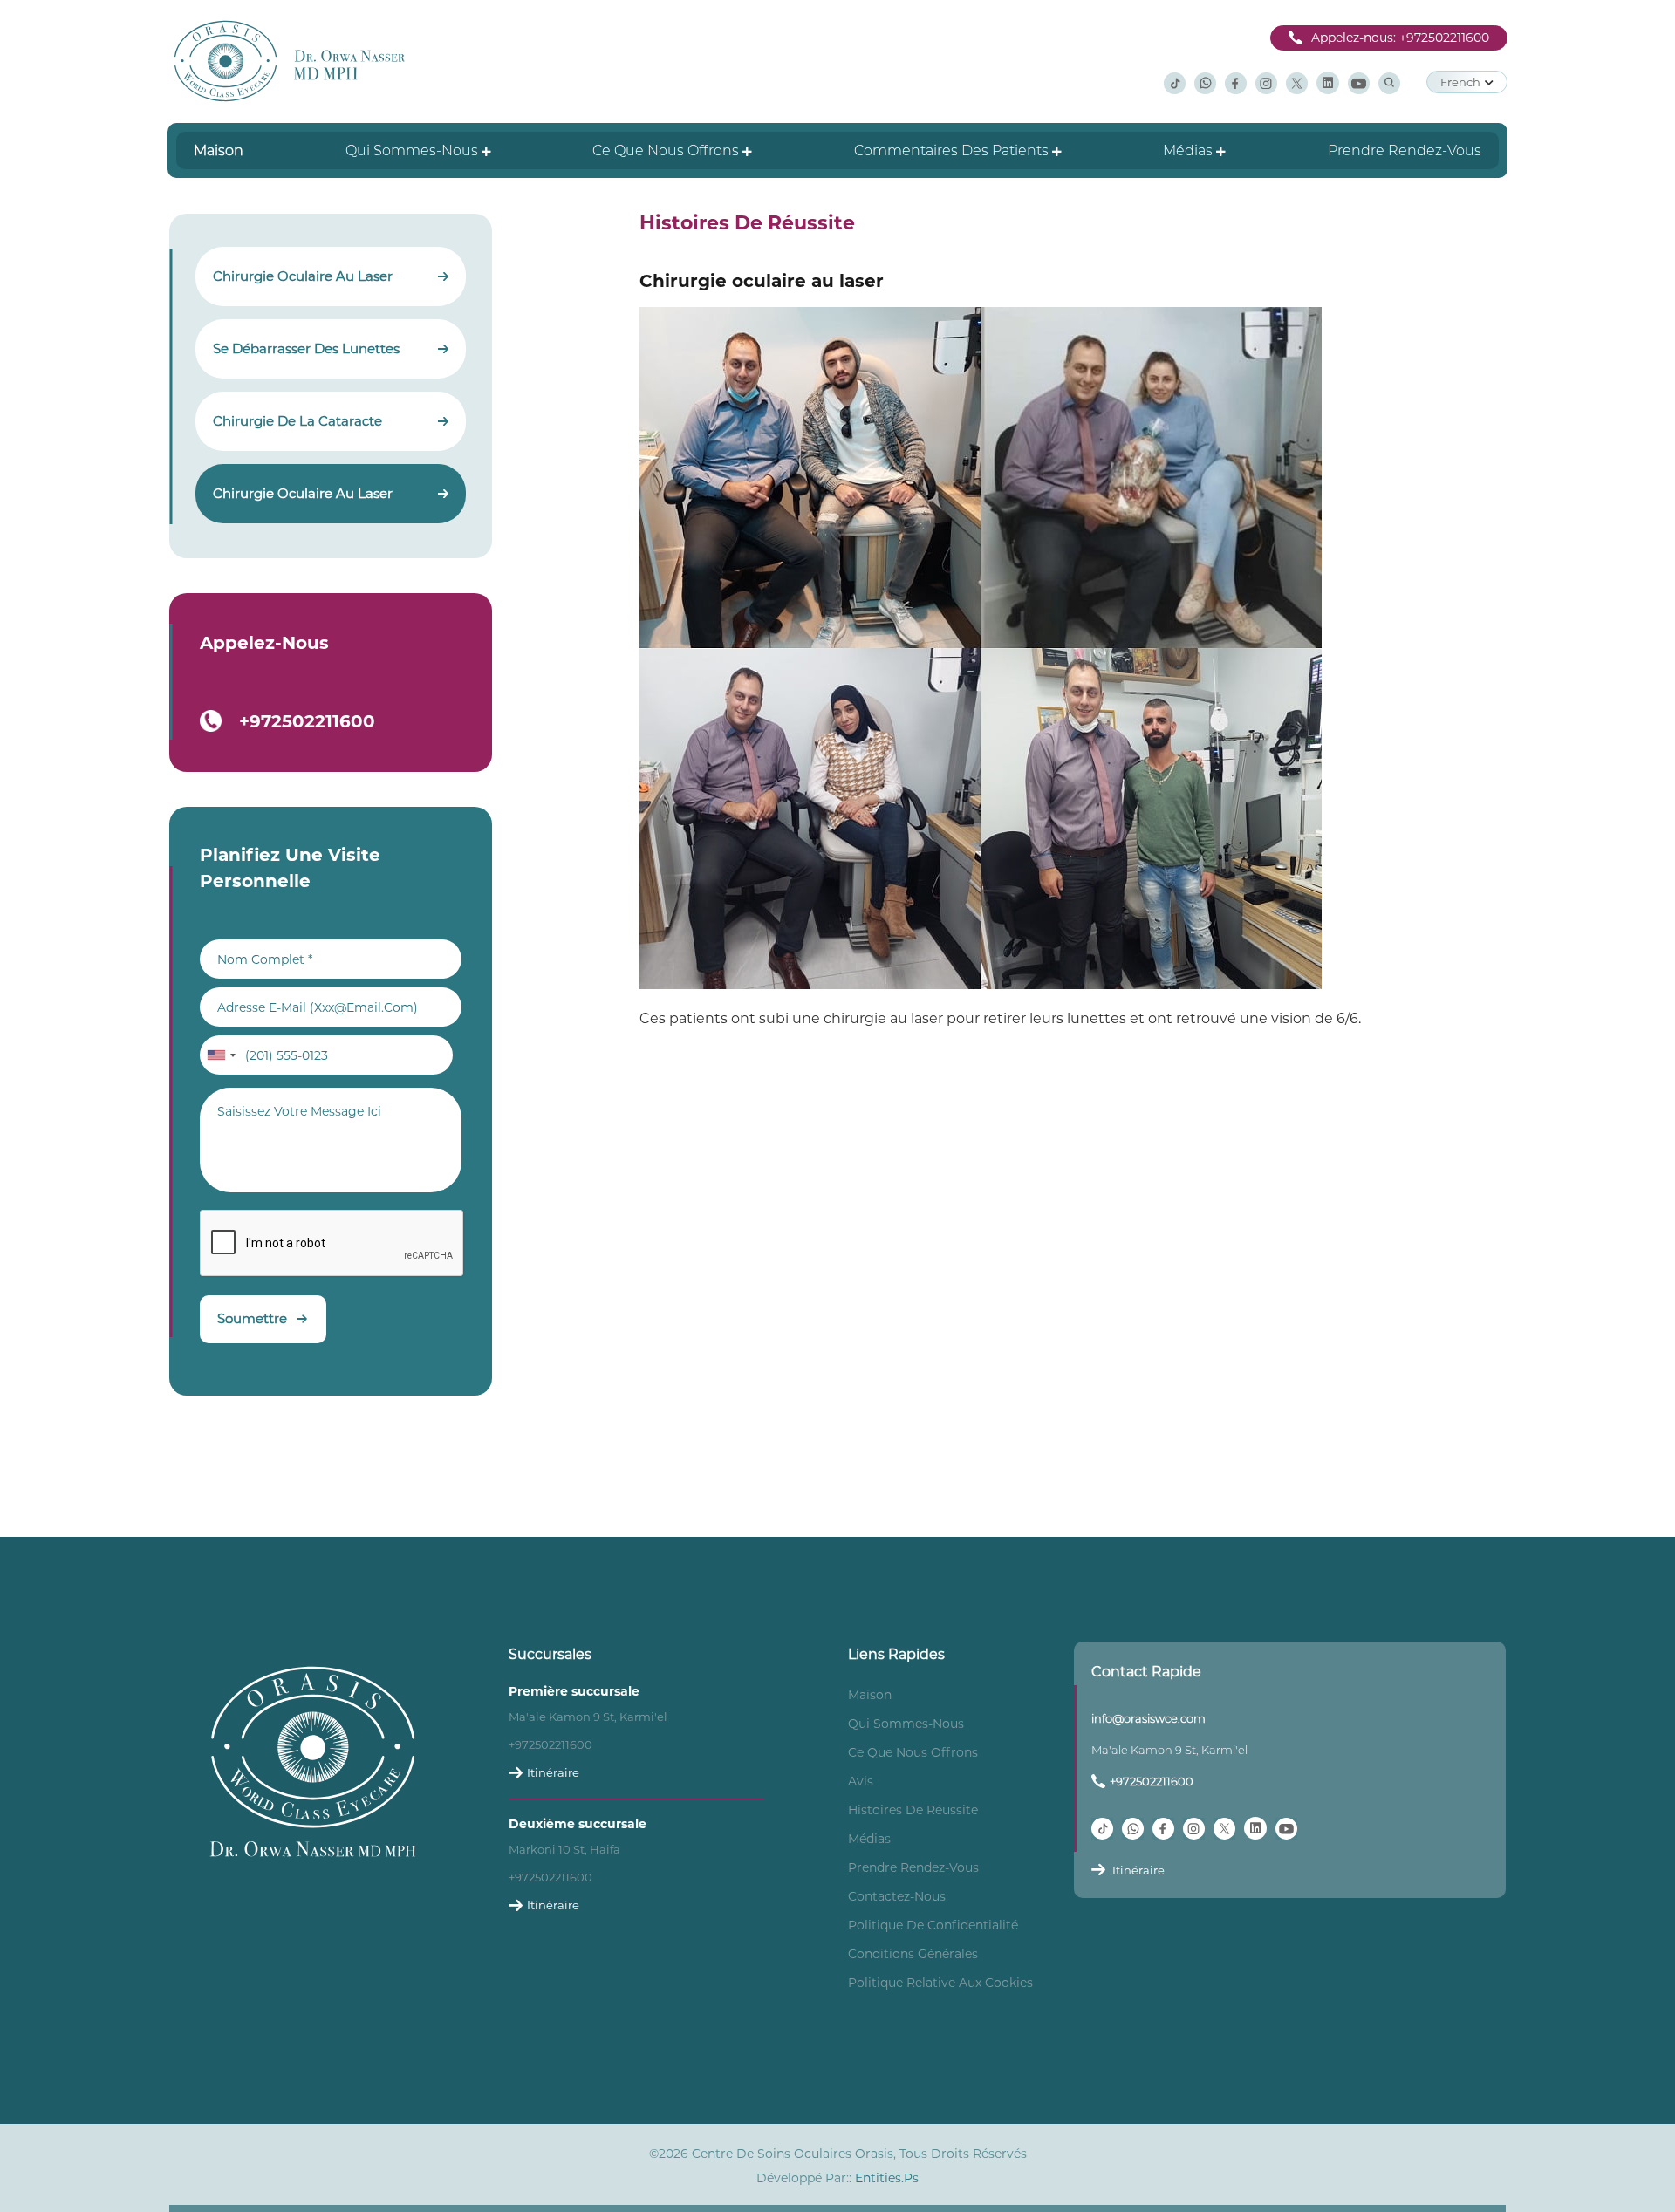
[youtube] (1359, 82)
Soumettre (252, 1318)
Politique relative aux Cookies (940, 1983)
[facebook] (1236, 82)
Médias (869, 1839)
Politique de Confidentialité (933, 1925)
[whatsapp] (1205, 82)
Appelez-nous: (1400, 38)
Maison (870, 1695)
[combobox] (221, 1055)
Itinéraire (553, 1772)
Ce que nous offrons (913, 1752)
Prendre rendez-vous (913, 1867)
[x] (1297, 82)
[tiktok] (1175, 82)
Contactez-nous (897, 1896)
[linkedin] (1328, 82)
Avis (861, 1781)
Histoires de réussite (913, 1810)
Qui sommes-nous (906, 1724)
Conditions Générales (913, 1954)
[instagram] (1266, 82)
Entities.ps (887, 2178)
